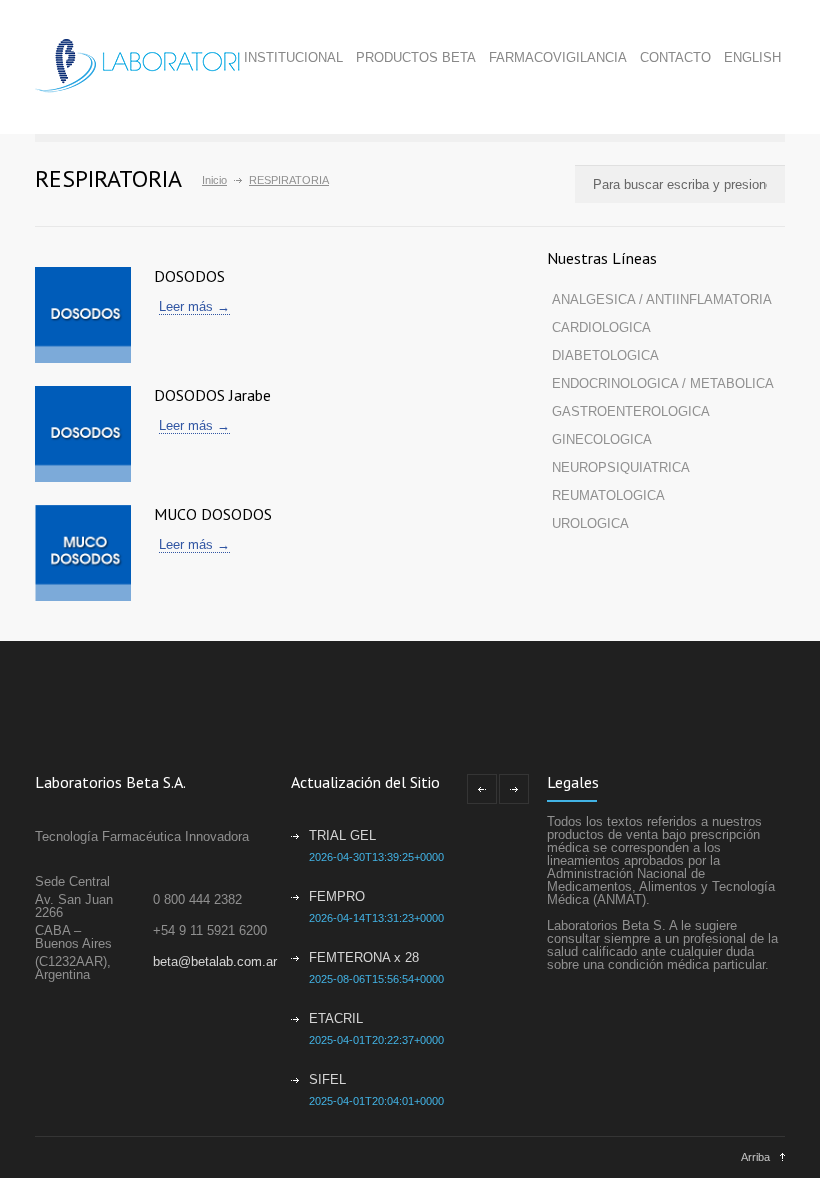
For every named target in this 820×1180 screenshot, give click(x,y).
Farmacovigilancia (558, 57)
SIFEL (327, 1079)
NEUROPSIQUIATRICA (621, 467)
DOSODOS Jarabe (212, 395)
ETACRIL (336, 1018)
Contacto (675, 57)
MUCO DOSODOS (213, 514)
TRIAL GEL (342, 835)
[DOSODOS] (83, 315)
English (752, 57)
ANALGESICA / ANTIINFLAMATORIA (662, 299)
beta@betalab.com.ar (215, 961)
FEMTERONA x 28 (364, 957)
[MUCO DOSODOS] (83, 553)
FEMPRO (337, 896)
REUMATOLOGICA (608, 495)
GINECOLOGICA (602, 439)
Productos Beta (416, 57)
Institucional (293, 57)
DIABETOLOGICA (605, 355)
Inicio (214, 180)
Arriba (755, 1157)
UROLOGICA (590, 523)
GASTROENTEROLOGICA (631, 411)
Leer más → (194, 306)
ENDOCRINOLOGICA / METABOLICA (663, 383)
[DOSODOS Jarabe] (83, 434)
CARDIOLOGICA (601, 327)
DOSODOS (189, 276)
